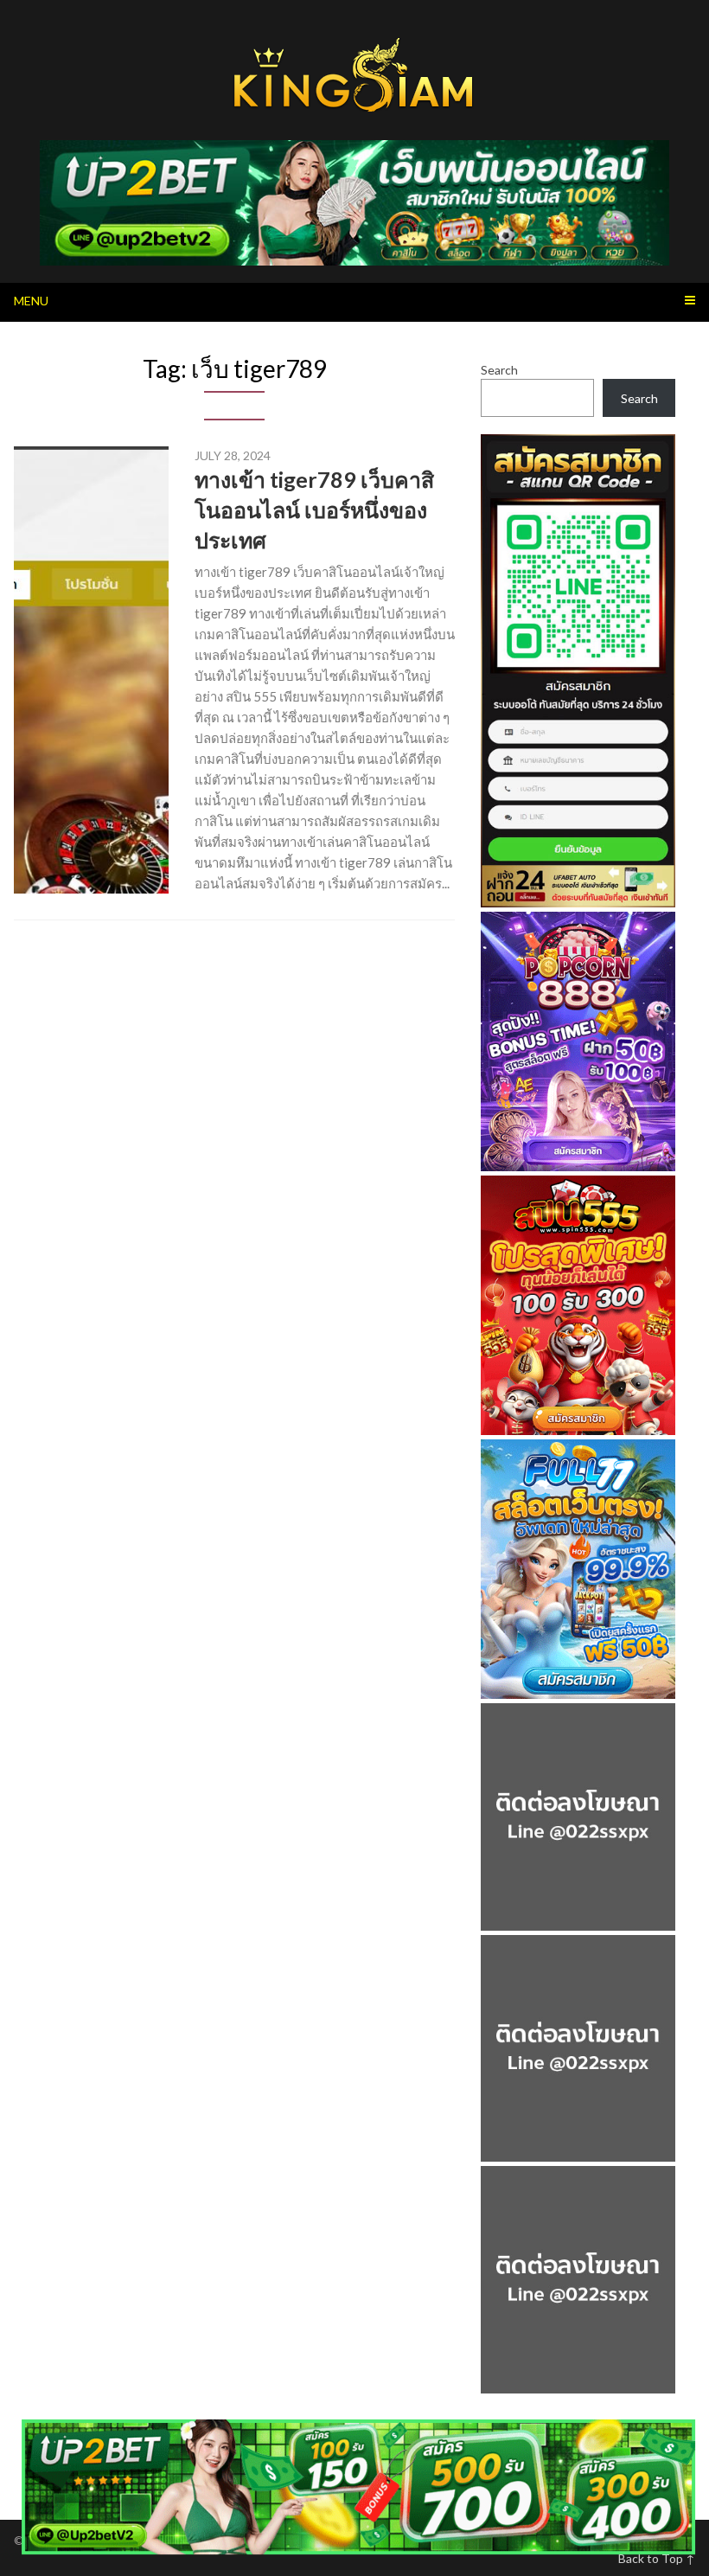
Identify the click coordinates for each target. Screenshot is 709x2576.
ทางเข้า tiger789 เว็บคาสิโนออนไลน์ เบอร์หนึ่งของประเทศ (314, 509)
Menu (31, 301)
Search (499, 370)
